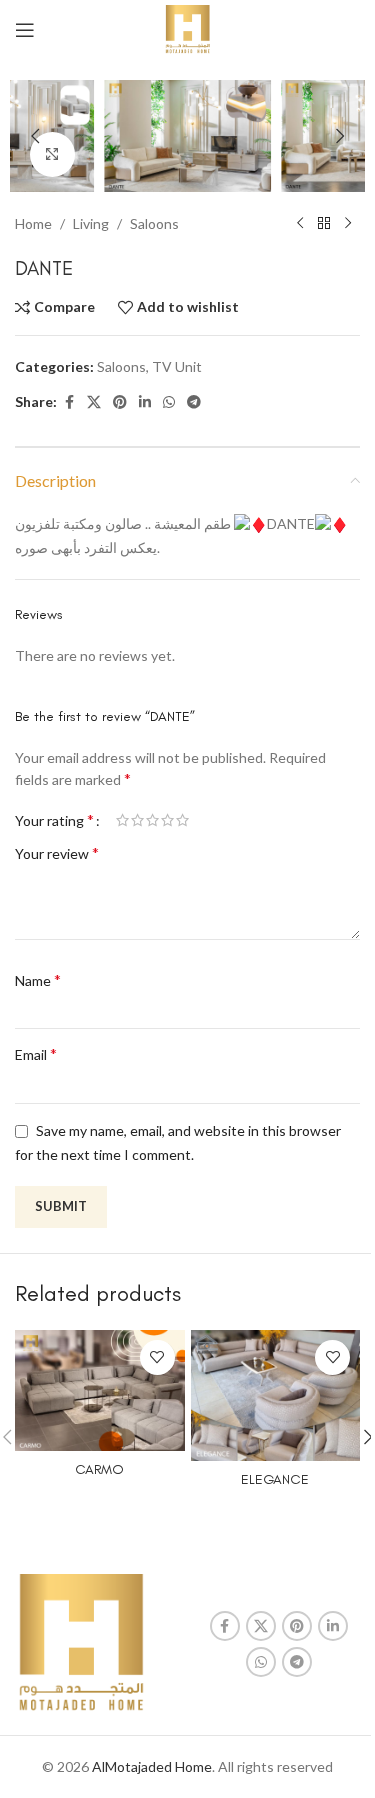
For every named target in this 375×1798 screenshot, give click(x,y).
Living (91, 223)
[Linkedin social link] (145, 402)
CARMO (99, 1469)
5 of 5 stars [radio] (182, 820)
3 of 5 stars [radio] (152, 820)
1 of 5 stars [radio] (122, 820)
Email (36, 1053)
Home (33, 223)
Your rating (54, 820)
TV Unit (177, 366)
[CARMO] (100, 1390)
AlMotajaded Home (152, 1766)
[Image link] (81, 1642)
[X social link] (94, 402)
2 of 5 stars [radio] (137, 820)
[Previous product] (300, 224)
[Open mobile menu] (25, 30)
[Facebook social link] (69, 402)
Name (38, 979)
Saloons (154, 223)
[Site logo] (187, 28)
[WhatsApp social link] (169, 402)
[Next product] (348, 224)
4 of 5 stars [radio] (167, 820)
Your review (57, 852)
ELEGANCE (275, 1479)
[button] (35, 136)
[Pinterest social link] (120, 402)
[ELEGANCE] (276, 1395)
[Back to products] (324, 224)
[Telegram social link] (194, 402)
